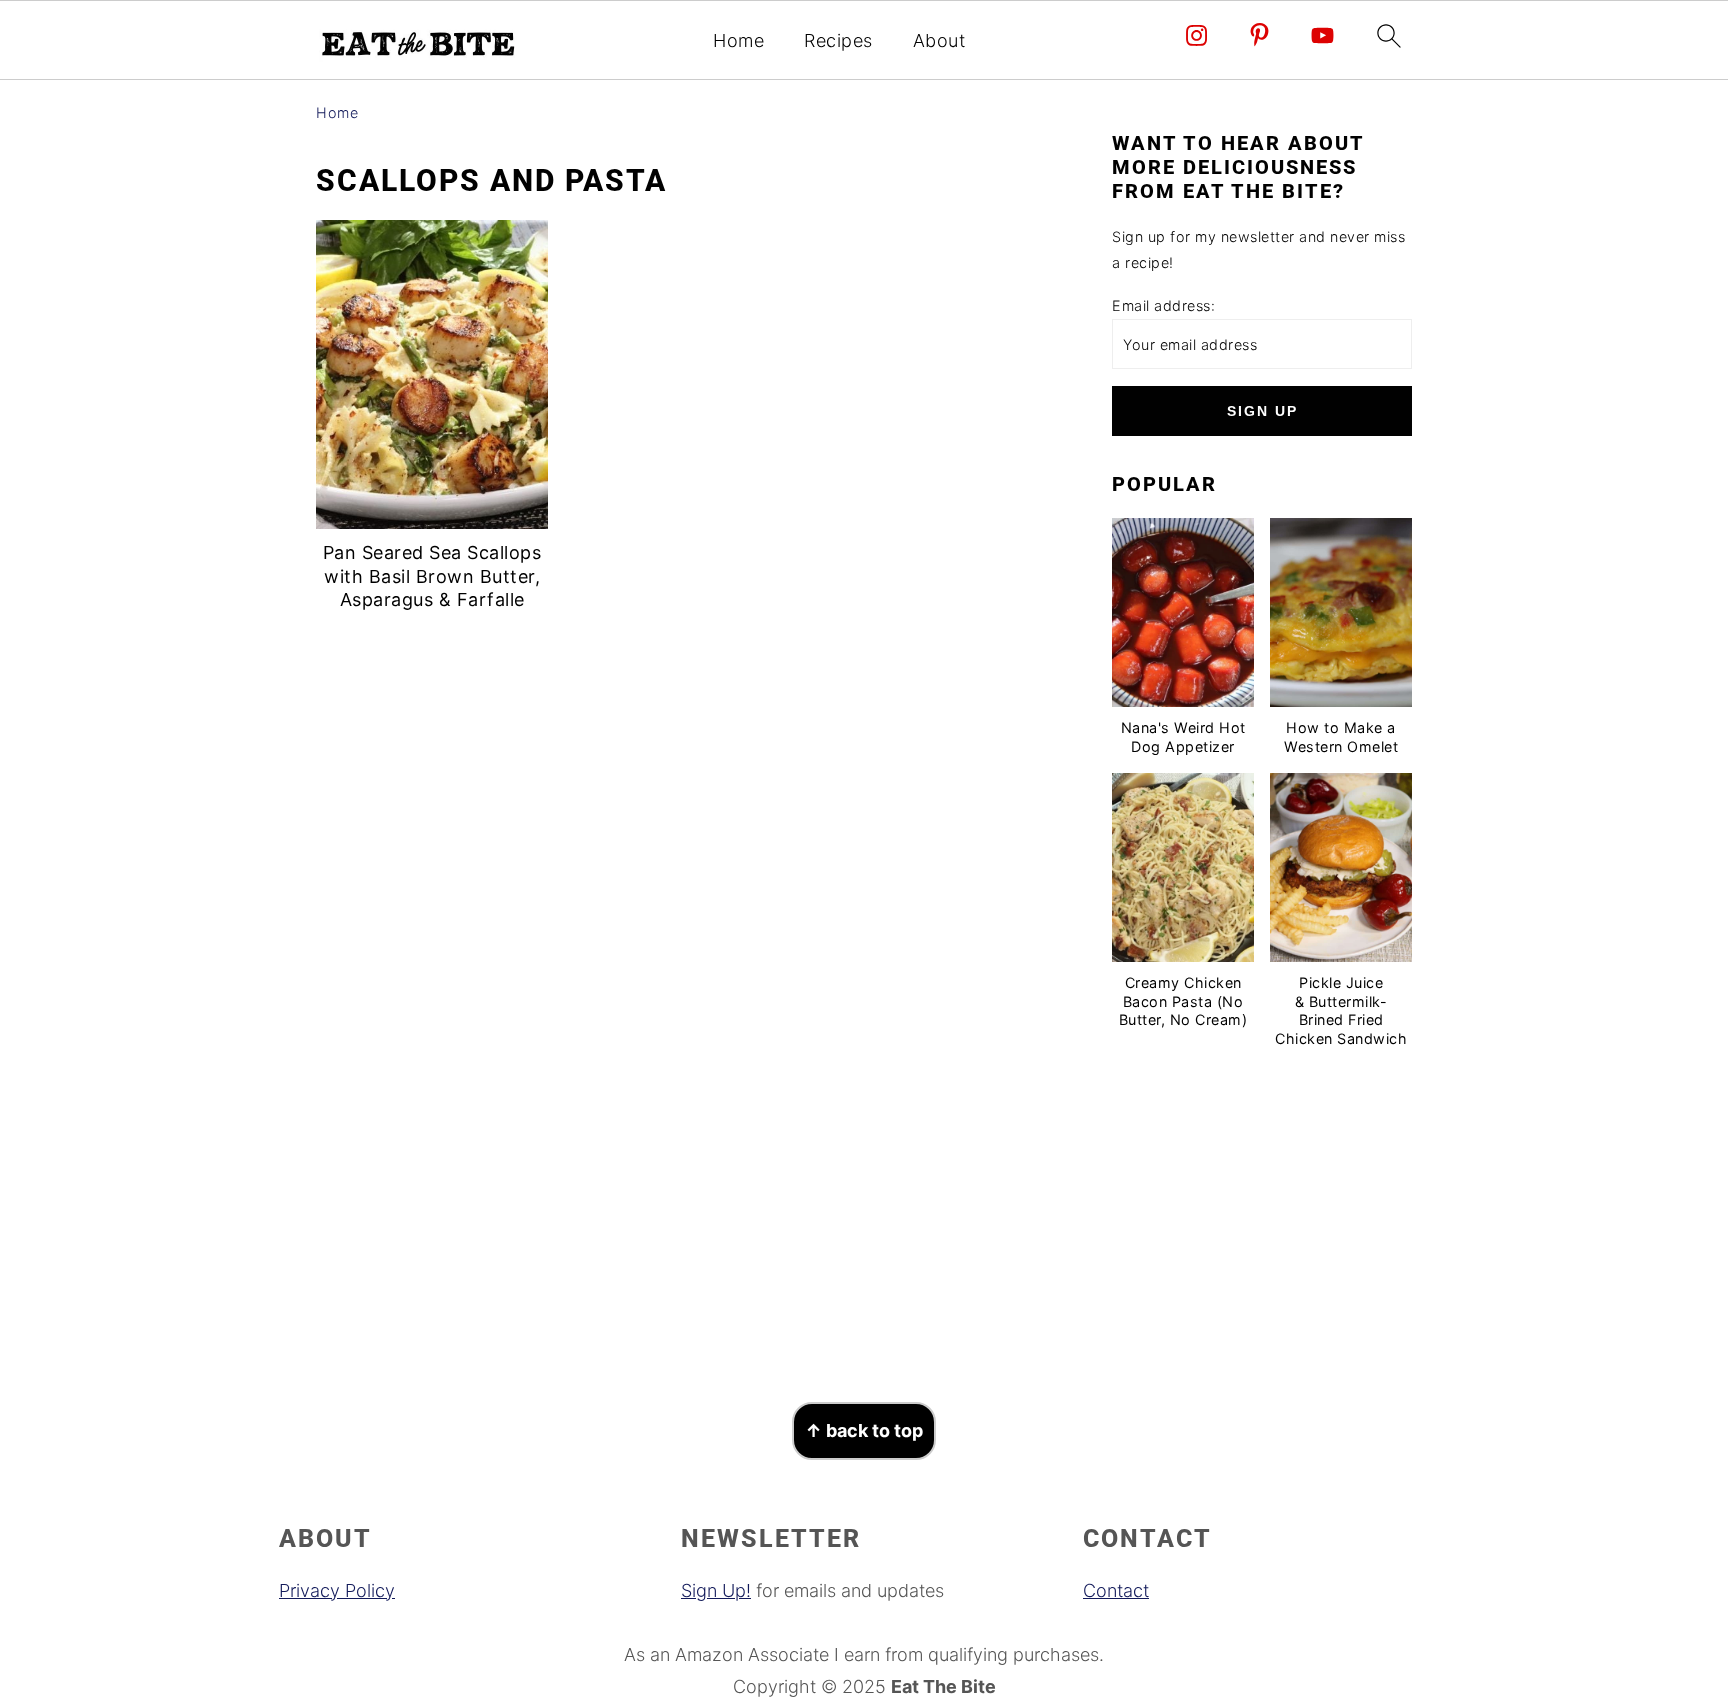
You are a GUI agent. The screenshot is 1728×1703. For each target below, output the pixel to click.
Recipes (838, 40)
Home (738, 40)
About (939, 40)
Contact (1116, 1590)
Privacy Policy (337, 1590)
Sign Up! (716, 1590)
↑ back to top (864, 1430)
